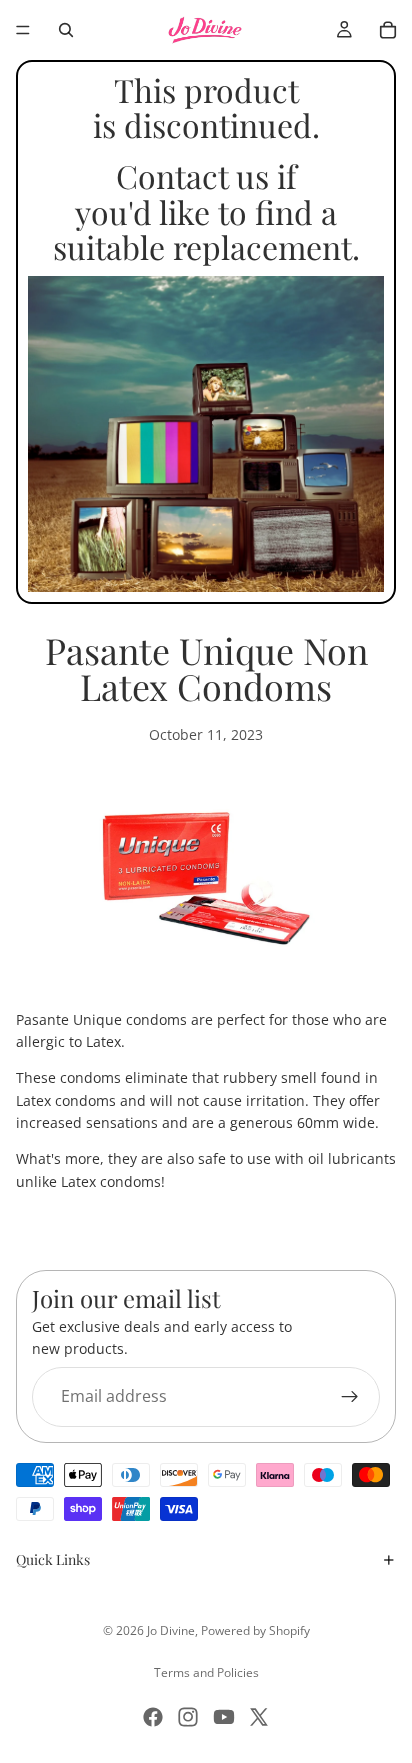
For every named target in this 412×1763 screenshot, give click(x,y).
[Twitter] (259, 1717)
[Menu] (23, 30)
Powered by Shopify (255, 1630)
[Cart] (388, 30)
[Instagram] (188, 1717)
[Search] (66, 30)
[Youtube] (224, 1717)
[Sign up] (350, 1397)
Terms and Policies (206, 1672)
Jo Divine (171, 1630)
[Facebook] (153, 1717)
